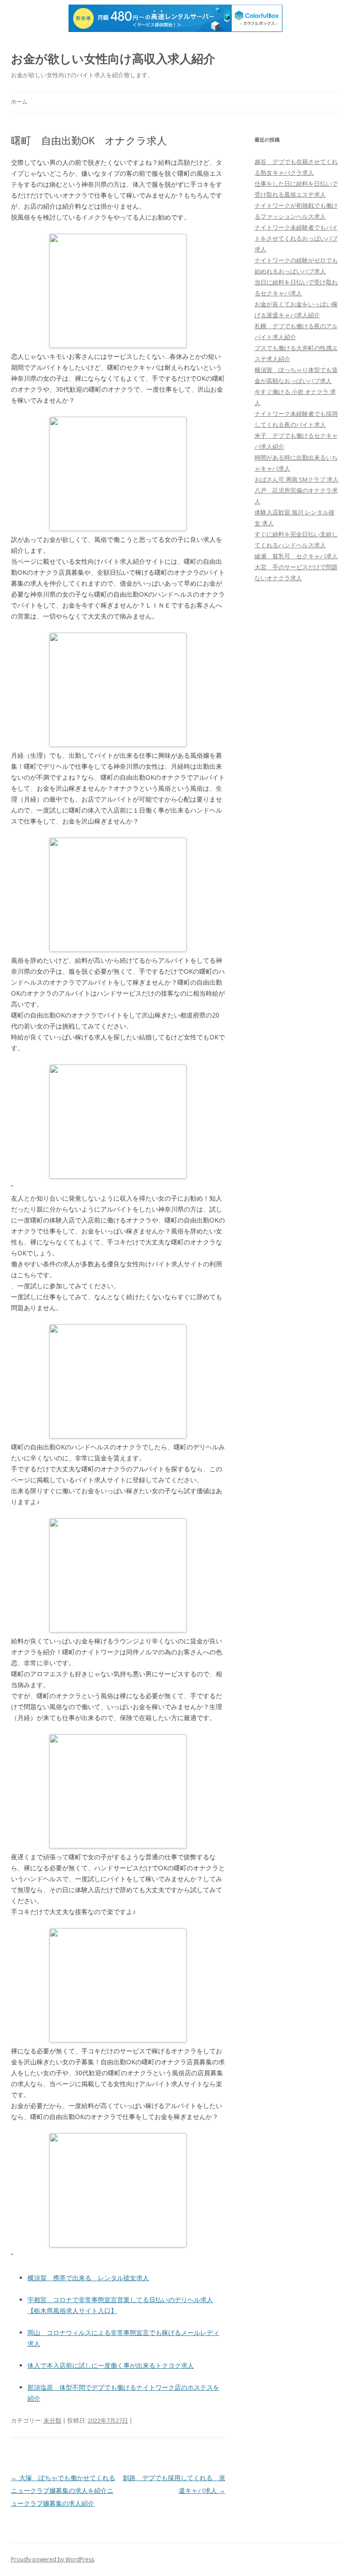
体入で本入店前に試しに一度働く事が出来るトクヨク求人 (111, 2365)
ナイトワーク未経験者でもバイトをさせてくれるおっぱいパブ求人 (296, 238)
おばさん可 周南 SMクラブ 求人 (297, 479)
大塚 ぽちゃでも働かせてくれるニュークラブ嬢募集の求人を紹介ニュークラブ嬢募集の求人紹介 (63, 2490)
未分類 (52, 2420)
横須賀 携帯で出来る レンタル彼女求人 (88, 2278)
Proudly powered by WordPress (53, 2559)
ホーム (19, 102)
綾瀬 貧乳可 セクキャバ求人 (296, 556)
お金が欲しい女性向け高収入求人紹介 (113, 58)
